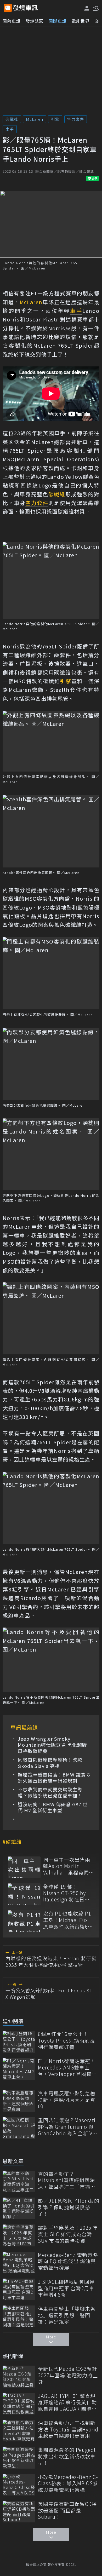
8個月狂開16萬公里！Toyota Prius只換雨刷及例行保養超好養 (66, 2040)
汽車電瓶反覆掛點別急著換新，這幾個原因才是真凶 (67, 2100)
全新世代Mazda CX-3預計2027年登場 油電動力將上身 (68, 2375)
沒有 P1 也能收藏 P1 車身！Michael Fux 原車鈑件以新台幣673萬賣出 (68, 1920)
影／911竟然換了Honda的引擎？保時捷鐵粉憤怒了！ (69, 2207)
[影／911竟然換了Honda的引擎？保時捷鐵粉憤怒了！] (19, 2208)
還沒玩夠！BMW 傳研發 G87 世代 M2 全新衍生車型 (53, 1807)
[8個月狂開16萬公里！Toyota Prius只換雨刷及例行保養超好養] (19, 2042)
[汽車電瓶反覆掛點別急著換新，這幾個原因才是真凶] (19, 2101)
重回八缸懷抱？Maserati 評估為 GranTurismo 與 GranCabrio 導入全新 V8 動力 (67, 2127)
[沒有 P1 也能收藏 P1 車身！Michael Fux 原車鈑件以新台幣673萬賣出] (24, 1921)
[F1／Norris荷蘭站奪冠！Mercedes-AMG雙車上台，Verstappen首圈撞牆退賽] (19, 2069)
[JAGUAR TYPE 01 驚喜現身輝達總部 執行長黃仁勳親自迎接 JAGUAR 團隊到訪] (19, 2404)
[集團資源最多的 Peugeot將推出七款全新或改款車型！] (19, 2457)
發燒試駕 (35, 21)
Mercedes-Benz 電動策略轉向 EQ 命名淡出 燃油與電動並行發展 (68, 2261)
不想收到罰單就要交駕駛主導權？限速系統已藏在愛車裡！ (50, 1793)
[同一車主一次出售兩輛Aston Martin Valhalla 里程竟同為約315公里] (24, 1867)
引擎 (55, 119)
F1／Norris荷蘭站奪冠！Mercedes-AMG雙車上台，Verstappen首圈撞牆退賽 (67, 2068)
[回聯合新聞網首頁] (8, 8)
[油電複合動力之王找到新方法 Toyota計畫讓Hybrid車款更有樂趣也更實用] (19, 2431)
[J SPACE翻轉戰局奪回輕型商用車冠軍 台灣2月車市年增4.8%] (19, 2289)
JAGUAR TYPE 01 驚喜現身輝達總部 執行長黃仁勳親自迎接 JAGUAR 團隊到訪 (67, 2402)
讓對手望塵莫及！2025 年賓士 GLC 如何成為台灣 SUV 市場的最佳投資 (68, 2234)
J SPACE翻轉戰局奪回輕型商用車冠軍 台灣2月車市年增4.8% (66, 2288)
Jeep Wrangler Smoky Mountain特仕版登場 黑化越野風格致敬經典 (52, 1745)
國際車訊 (58, 21)
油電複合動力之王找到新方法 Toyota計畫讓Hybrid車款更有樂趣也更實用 (68, 2429)
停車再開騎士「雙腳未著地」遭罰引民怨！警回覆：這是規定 (67, 2315)
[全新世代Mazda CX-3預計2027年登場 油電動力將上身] (19, 2376)
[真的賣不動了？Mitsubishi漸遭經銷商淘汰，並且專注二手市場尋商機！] (19, 2181)
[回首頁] (25, 8)
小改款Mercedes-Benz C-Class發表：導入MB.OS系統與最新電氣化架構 (68, 2483)
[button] (95, 8)
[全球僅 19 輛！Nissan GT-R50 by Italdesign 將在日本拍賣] (24, 1894)
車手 (10, 129)
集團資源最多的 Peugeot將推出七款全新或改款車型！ (67, 2456)
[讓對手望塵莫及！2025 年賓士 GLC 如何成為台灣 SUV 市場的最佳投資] (19, 2235)
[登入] (87, 8)
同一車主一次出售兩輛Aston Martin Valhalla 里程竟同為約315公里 (69, 1866)
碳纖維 (12, 119)
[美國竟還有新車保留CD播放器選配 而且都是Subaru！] (19, 2512)
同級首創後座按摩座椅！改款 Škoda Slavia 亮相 (50, 1763)
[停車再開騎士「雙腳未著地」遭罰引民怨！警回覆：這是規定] (19, 2316)
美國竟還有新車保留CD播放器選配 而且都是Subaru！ (67, 2510)
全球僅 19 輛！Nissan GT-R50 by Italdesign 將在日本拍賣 (66, 1893)
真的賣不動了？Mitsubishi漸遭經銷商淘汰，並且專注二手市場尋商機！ (67, 2180)
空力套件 (76, 119)
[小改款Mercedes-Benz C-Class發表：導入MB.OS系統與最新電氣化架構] (19, 2485)
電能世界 (81, 21)
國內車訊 (12, 21)
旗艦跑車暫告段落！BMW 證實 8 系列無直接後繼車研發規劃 (54, 1778)
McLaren (35, 119)
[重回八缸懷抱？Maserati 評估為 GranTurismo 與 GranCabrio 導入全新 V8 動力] (19, 2128)
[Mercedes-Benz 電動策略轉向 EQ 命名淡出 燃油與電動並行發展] (19, 2262)
